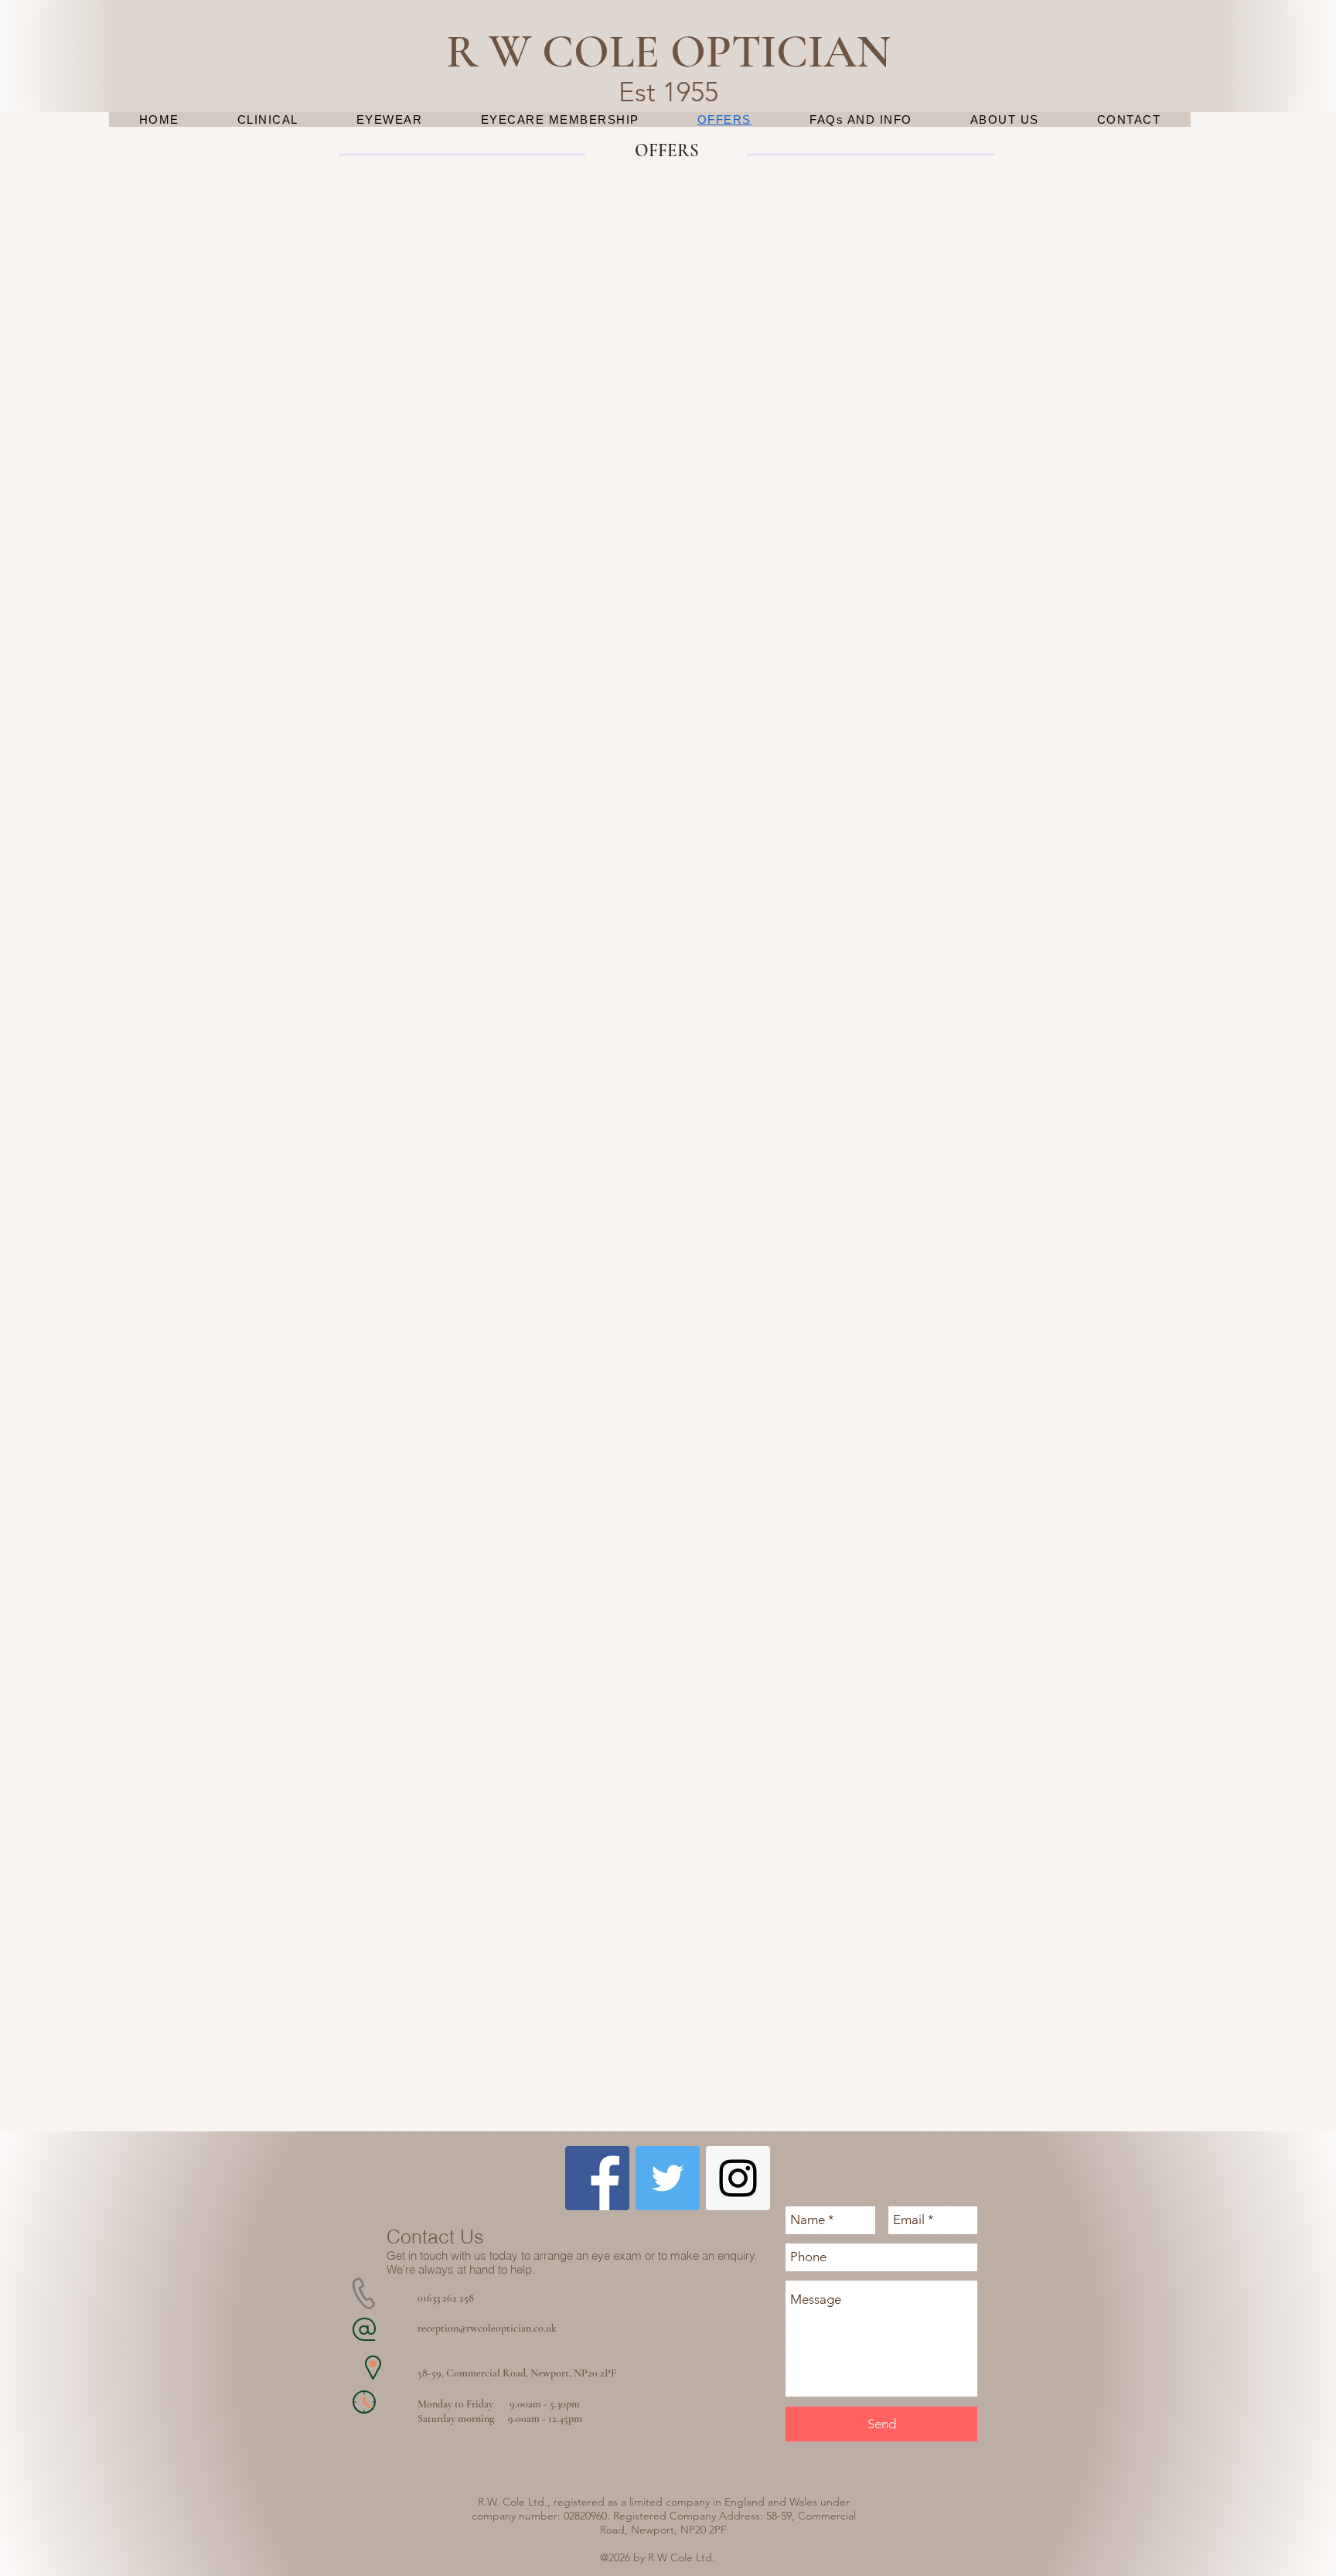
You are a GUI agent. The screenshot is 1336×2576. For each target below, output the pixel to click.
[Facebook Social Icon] (597, 2178)
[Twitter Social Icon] (668, 2178)
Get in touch (417, 2255)
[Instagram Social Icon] (738, 2178)
